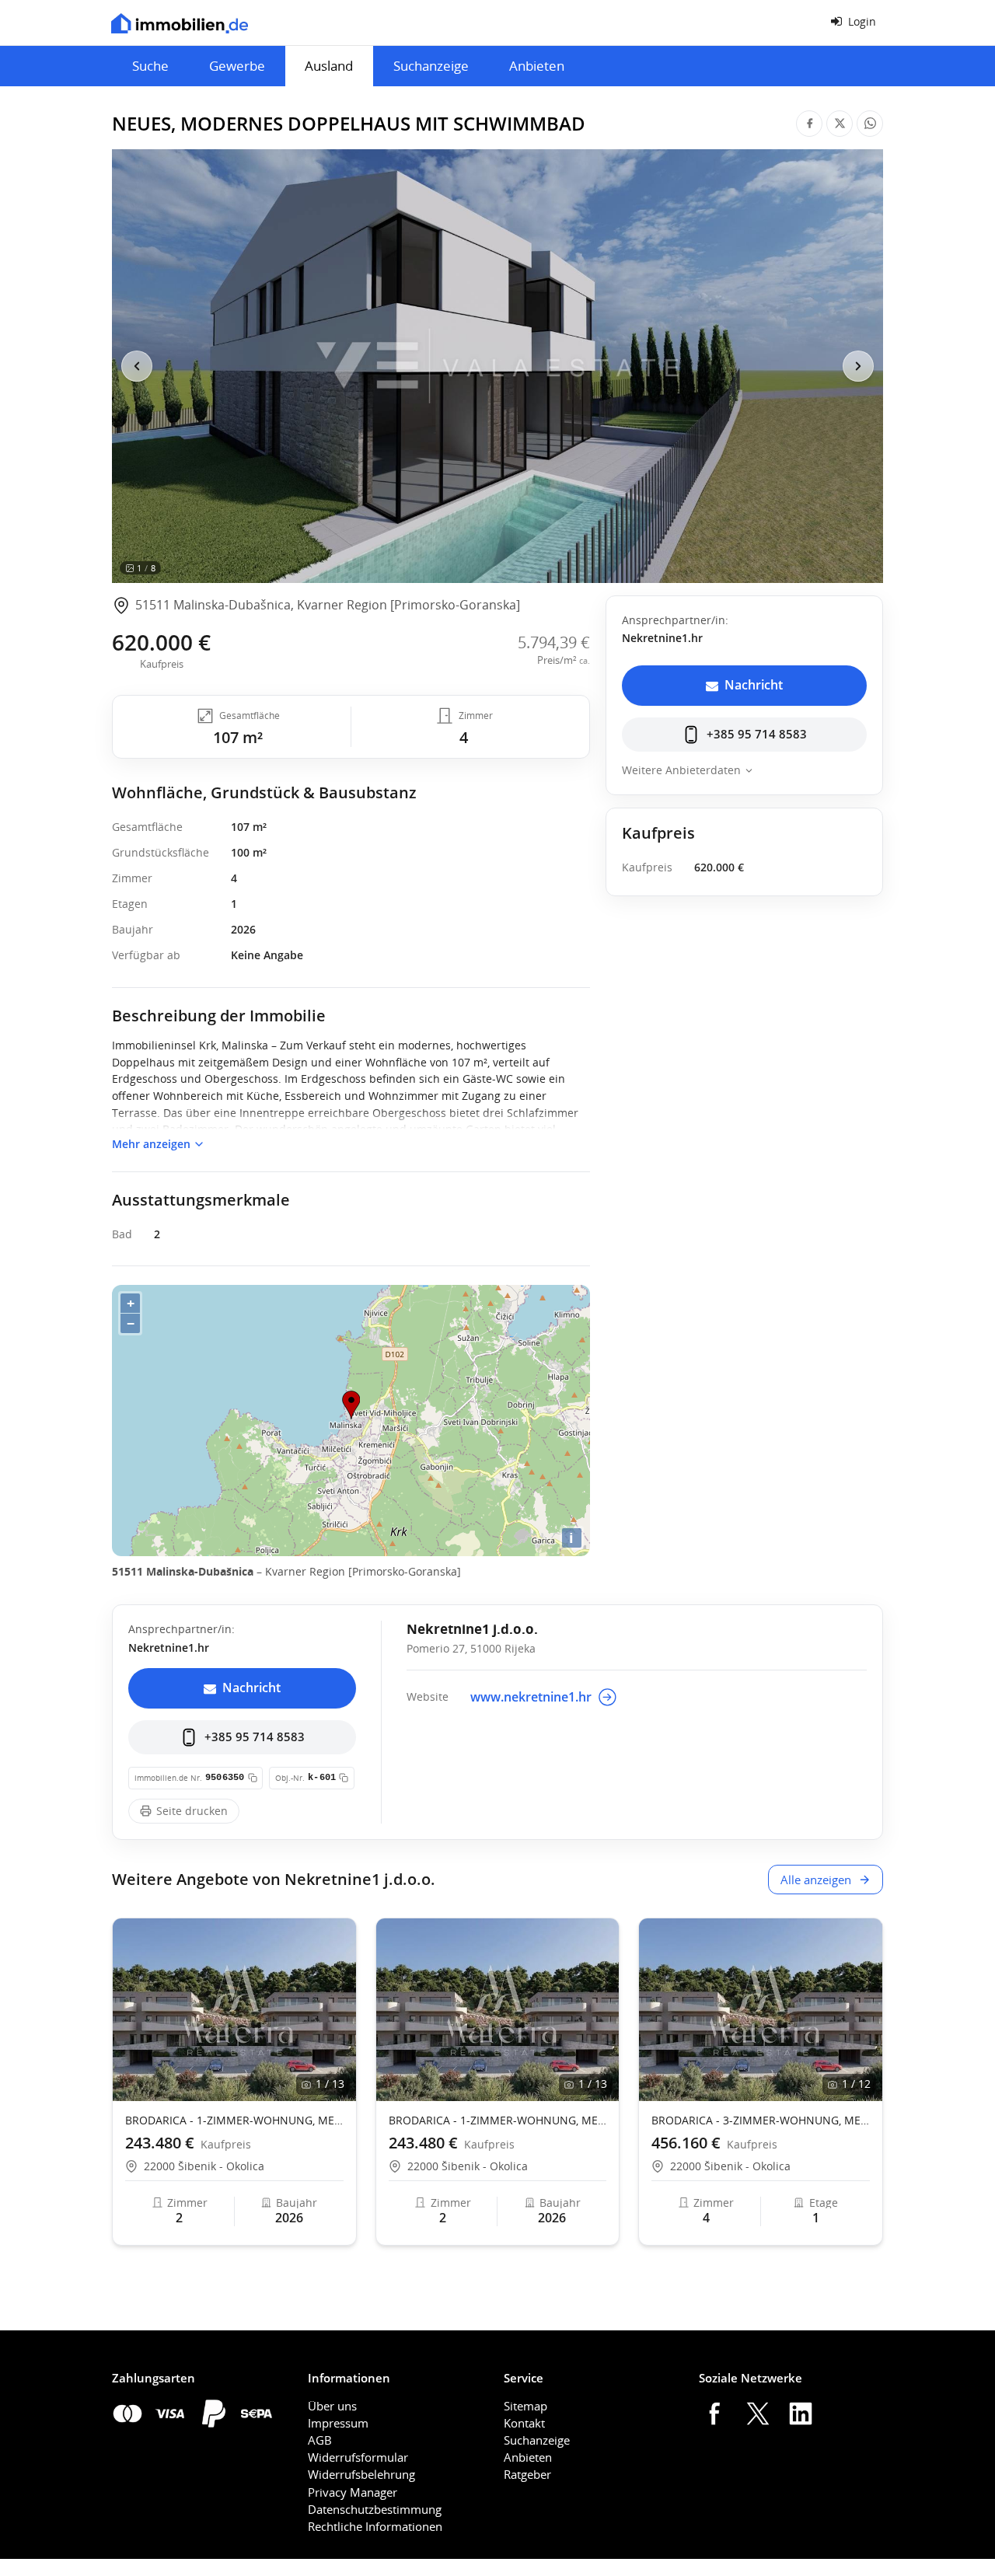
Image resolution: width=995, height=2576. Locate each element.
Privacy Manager (353, 2492)
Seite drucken (192, 1811)
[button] (337, 2010)
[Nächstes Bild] (858, 366)
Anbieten (537, 66)
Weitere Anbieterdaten (681, 770)
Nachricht (754, 685)
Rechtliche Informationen (375, 2526)
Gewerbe (237, 66)
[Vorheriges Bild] (137, 366)
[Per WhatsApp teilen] (870, 124)
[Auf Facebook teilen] (809, 124)
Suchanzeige (431, 66)
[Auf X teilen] (840, 124)
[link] (316, 606)
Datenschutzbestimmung (375, 2509)
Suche (150, 66)
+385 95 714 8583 (757, 734)
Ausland (329, 66)
